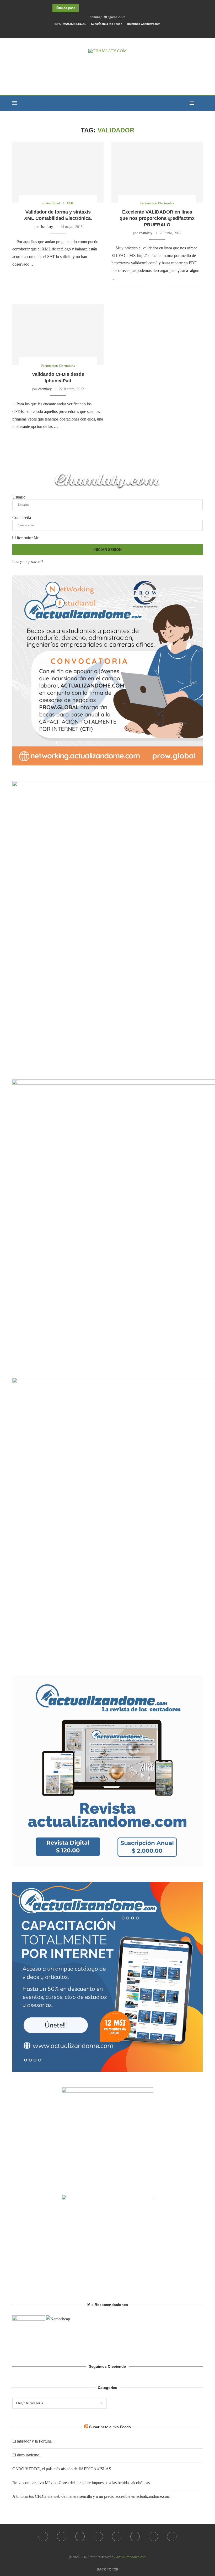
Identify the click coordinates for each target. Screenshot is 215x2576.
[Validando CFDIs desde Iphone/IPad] (58, 335)
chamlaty (46, 227)
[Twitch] (172, 2536)
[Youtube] (135, 2536)
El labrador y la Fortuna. (33, 2441)
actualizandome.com (131, 2557)
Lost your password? (28, 562)
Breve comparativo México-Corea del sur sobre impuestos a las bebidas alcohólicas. (82, 2483)
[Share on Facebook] (56, 275)
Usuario (19, 497)
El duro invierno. (26, 2455)
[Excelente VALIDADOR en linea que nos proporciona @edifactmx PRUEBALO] (157, 172)
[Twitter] (62, 2536)
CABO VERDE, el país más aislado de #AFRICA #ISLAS (62, 2469)
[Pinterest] (98, 2536)
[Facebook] (95, 31)
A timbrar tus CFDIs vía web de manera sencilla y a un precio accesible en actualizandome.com (91, 2496)
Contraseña (22, 517)
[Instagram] (80, 2536)
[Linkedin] (117, 2536)
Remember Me (27, 538)
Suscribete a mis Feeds (110, 2427)
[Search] (200, 103)
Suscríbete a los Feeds (107, 24)
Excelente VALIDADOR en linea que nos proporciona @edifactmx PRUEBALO (157, 218)
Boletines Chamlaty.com (144, 24)
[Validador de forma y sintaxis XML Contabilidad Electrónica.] (58, 172)
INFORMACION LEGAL (70, 24)
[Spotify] (153, 2536)
